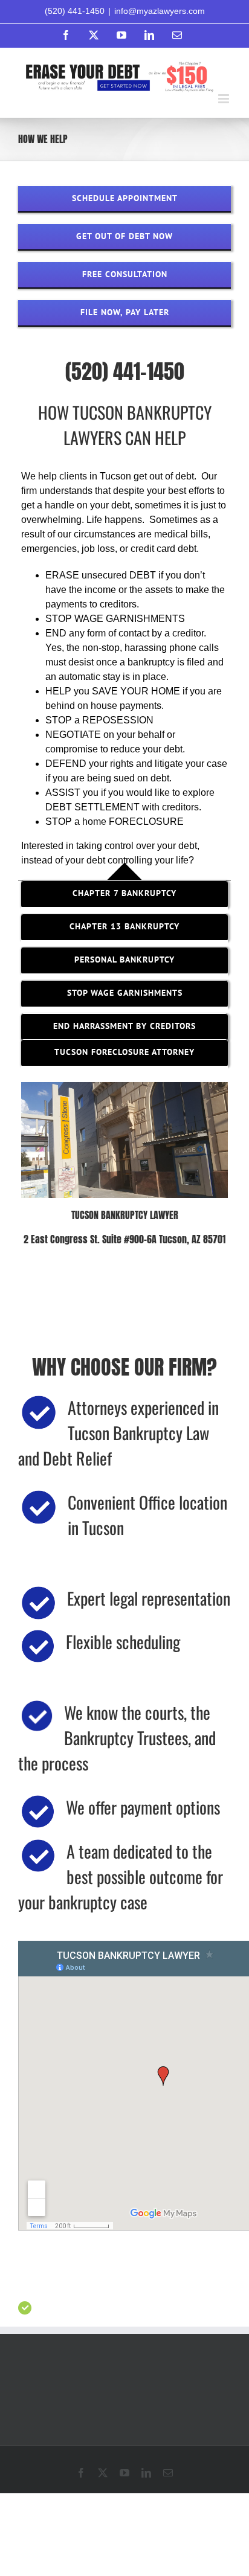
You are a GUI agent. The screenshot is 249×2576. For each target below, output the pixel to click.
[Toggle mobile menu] (225, 99)
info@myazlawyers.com (160, 11)
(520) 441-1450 (75, 11)
